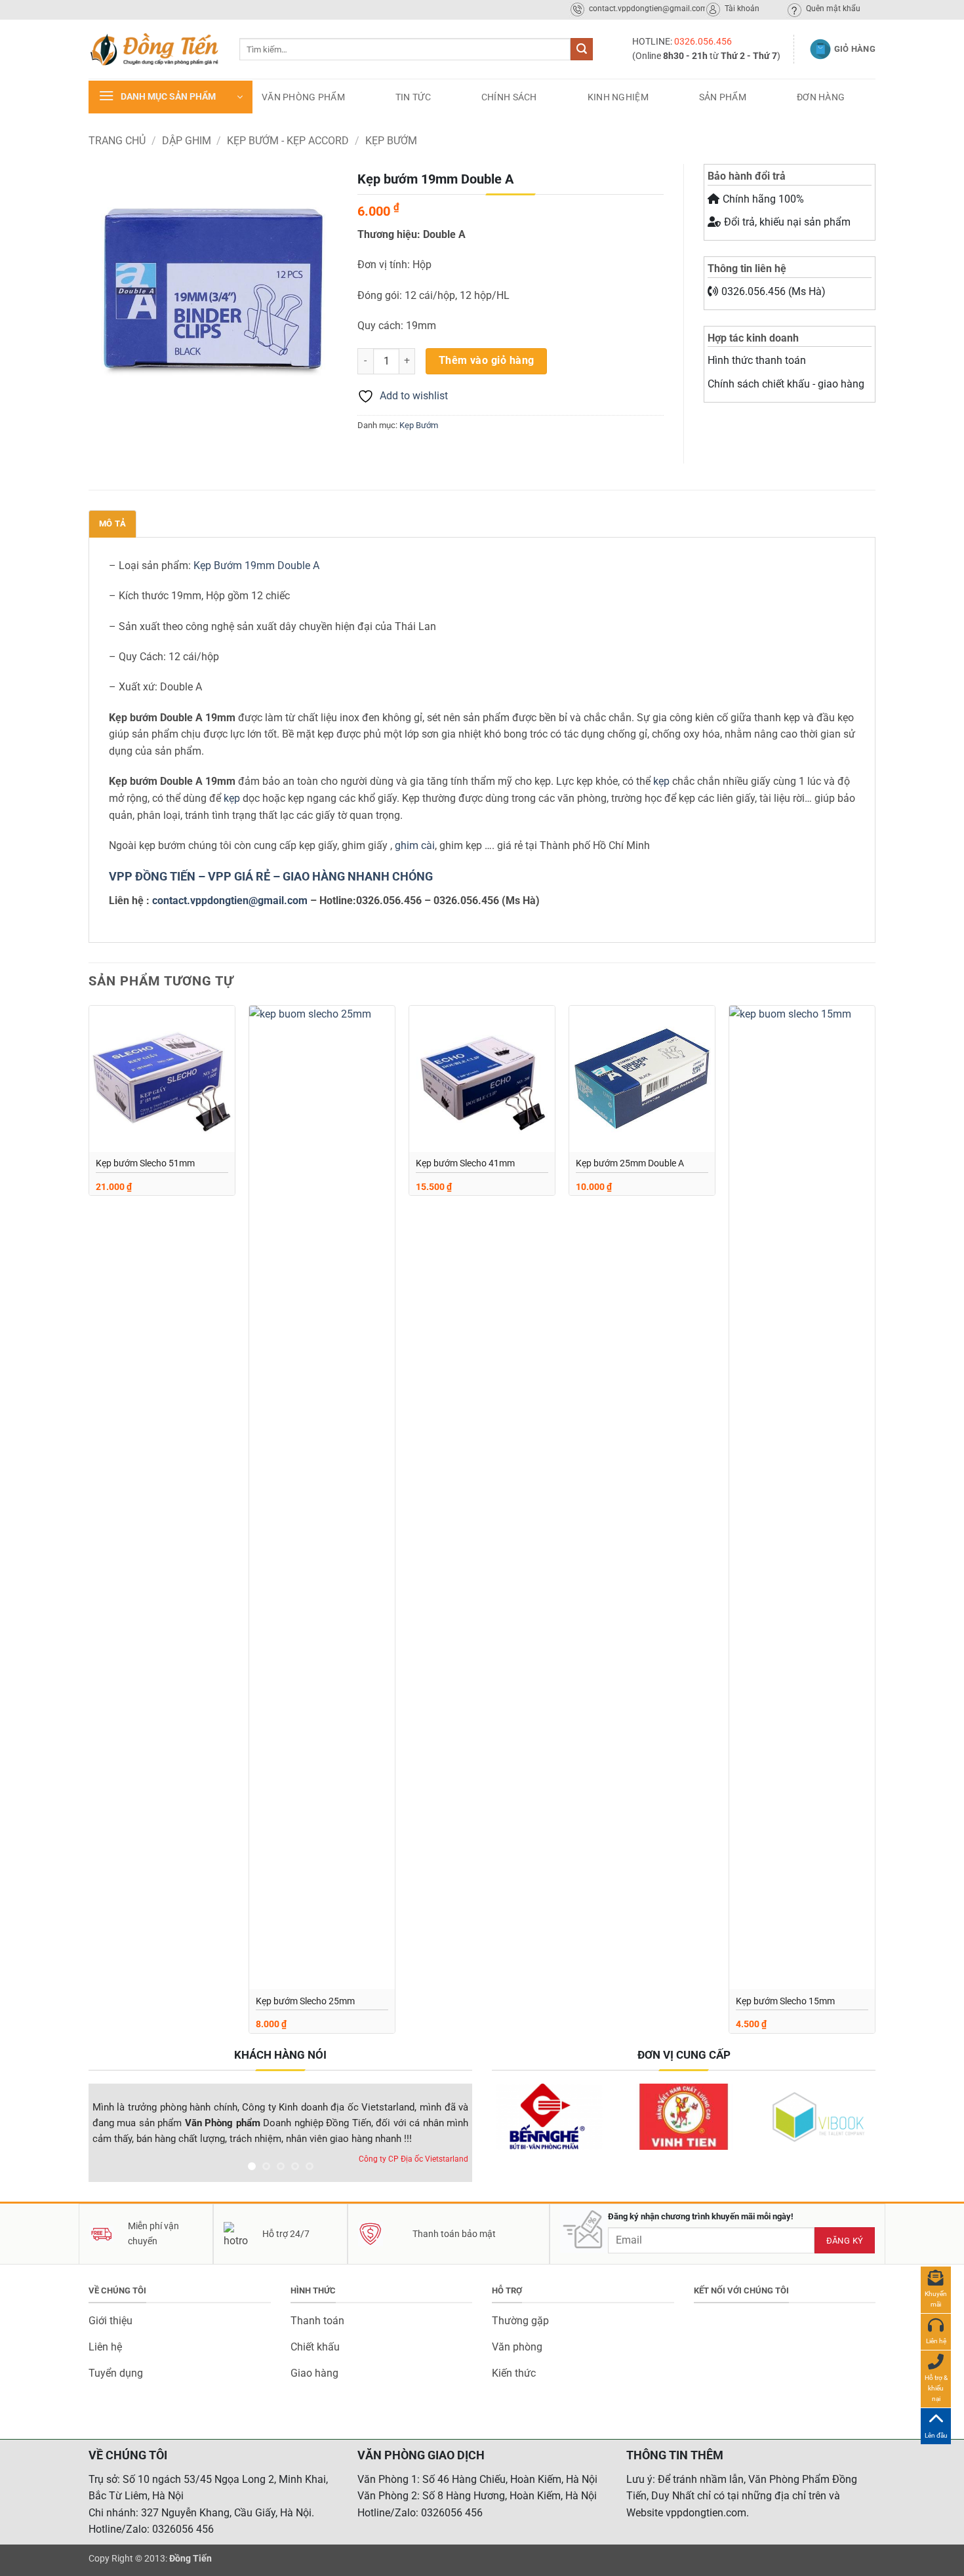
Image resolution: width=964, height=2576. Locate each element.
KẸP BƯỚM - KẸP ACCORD (288, 141)
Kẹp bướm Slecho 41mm (465, 1163)
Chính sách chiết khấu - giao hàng (786, 384)
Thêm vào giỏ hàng (487, 361)
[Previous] (89, 1524)
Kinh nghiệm (618, 97)
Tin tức (413, 97)
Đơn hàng (821, 97)
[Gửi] (582, 49)
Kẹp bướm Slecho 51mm (145, 1163)
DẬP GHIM (187, 141)
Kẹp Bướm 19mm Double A (256, 565)
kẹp (663, 781)
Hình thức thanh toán (757, 360)
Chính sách (509, 97)
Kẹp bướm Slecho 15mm (785, 2001)
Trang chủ (117, 141)
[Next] (875, 1524)
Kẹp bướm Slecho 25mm (305, 2001)
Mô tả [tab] (112, 524)
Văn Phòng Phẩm (303, 97)
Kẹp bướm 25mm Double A (630, 1163)
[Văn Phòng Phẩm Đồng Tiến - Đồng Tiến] (154, 49)
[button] (171, 97)
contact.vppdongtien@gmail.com (230, 901)
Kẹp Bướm (391, 141)
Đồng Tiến (191, 2559)
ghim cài (415, 845)
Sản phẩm (723, 97)
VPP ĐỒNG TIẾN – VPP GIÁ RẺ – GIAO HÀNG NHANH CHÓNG (271, 876)
